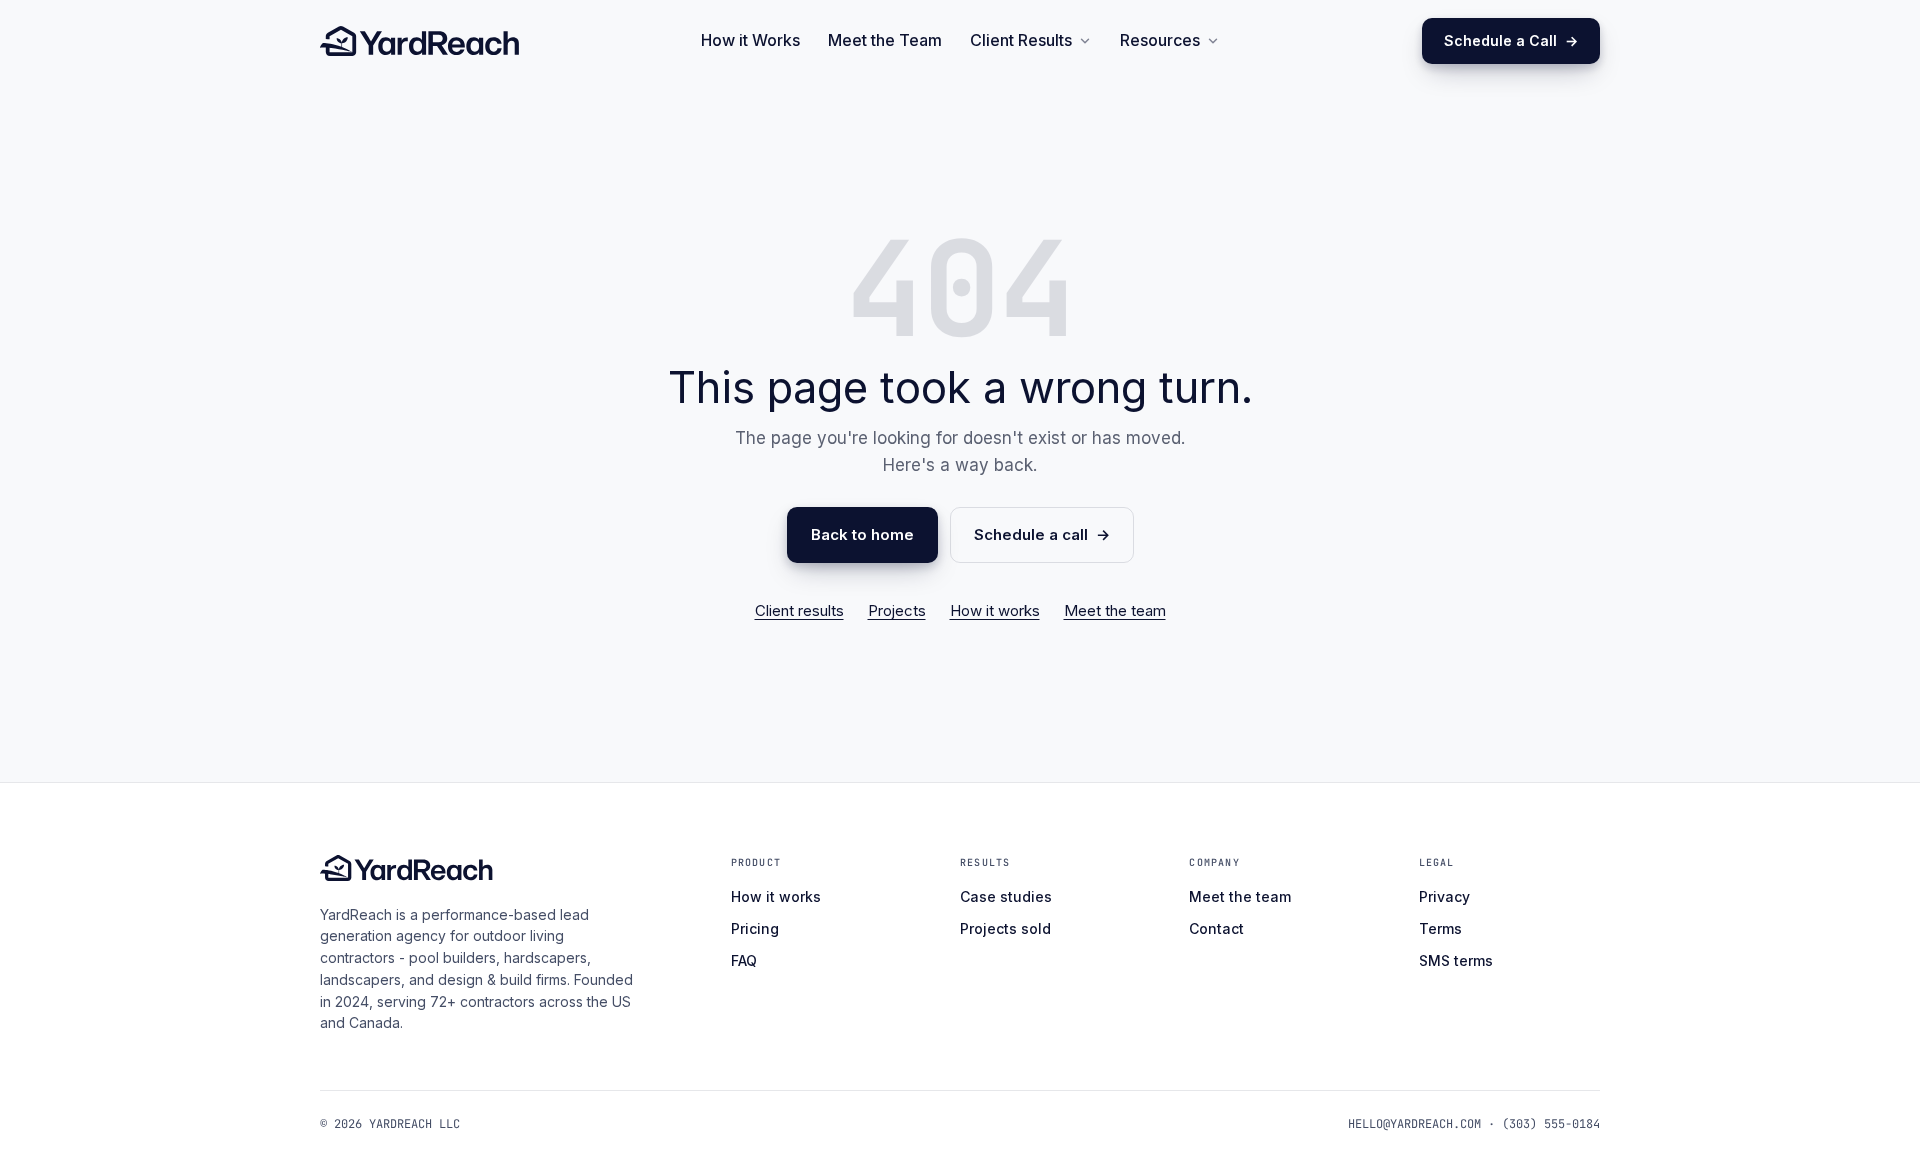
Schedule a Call (1500, 40)
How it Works (750, 40)
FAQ (744, 960)
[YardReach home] (419, 41)
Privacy (1444, 896)
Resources (1160, 40)
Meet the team (1115, 610)
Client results (799, 610)
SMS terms (1456, 960)
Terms (1440, 928)
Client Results (1021, 40)
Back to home (862, 534)
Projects (897, 610)
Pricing (755, 928)
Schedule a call (1031, 534)
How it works (995, 610)
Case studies (1006, 896)
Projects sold (1005, 928)
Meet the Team (885, 40)
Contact (1216, 928)
